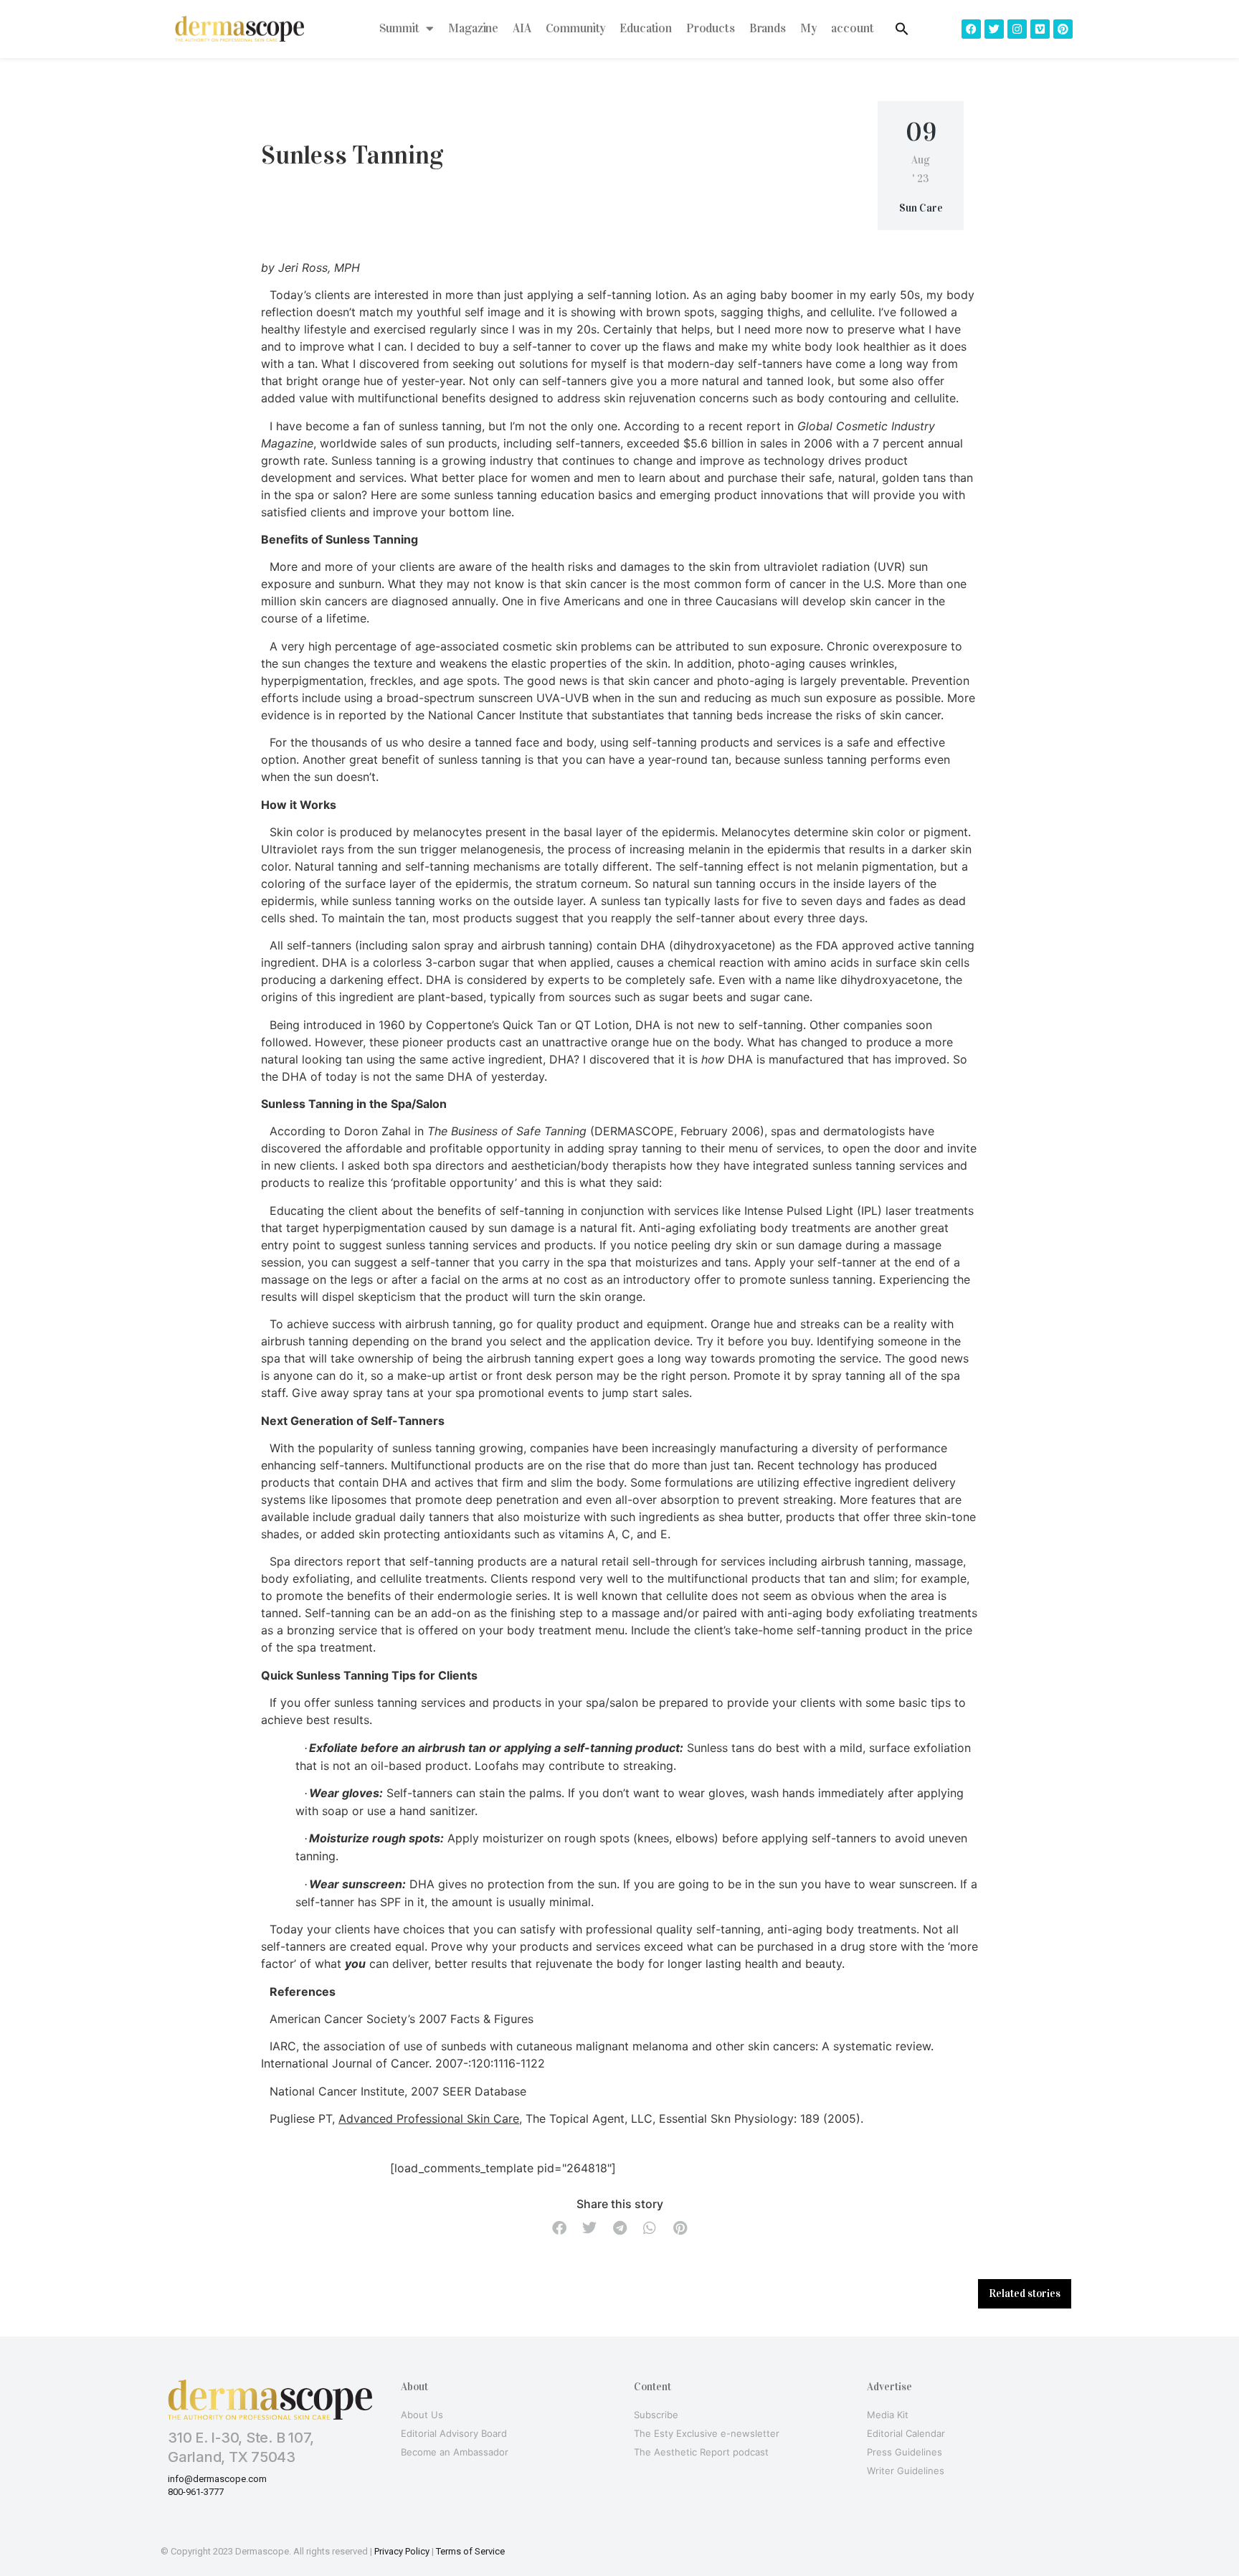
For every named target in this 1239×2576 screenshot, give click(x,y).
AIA (522, 28)
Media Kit (888, 2415)
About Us (422, 2415)
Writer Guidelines (906, 2471)
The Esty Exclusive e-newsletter (707, 2433)
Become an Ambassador (455, 2452)
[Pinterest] (1063, 29)
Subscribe (656, 2415)
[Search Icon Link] (902, 29)
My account (837, 28)
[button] (559, 2229)
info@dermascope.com (217, 2479)
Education (646, 28)
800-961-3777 (196, 2492)
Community (576, 28)
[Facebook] (971, 29)
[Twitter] (994, 29)
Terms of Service (470, 2551)
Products (711, 28)
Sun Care (921, 208)
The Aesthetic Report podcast (701, 2452)
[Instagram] (1017, 29)
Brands (768, 28)
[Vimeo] (1040, 29)
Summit (399, 28)
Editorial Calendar (906, 2433)
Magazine (473, 28)
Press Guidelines (905, 2452)
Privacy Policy (402, 2551)
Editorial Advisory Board (454, 2433)
